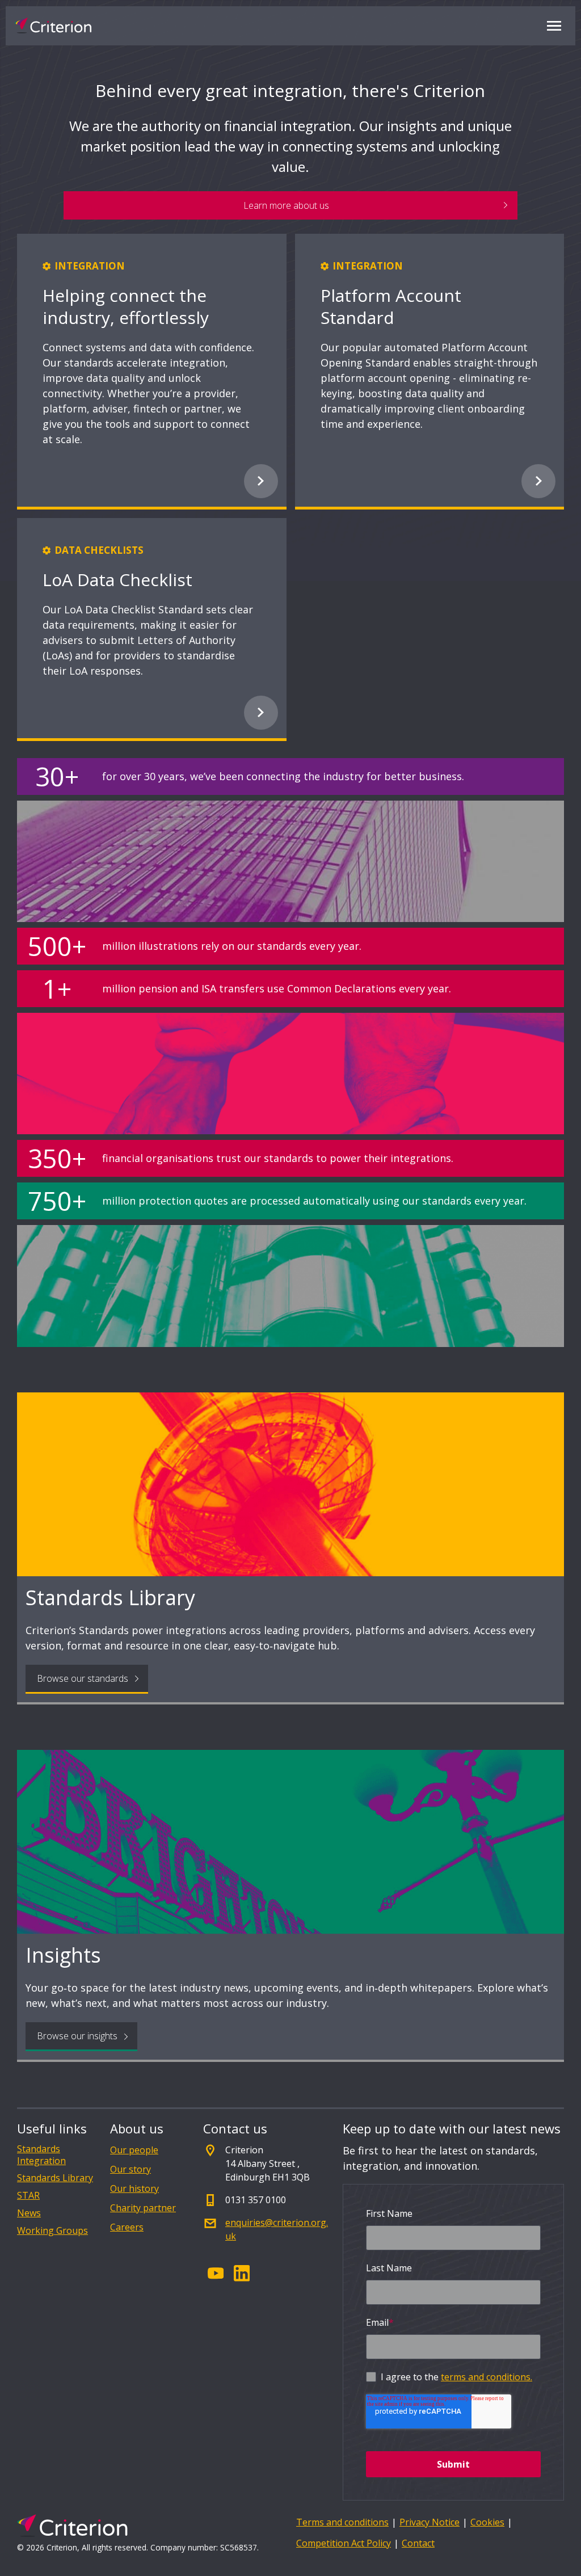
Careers (127, 2227)
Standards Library (55, 2178)
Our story (130, 2169)
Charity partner (143, 2208)
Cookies (487, 2522)
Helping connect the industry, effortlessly (126, 306)
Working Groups (52, 2231)
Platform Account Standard (391, 306)
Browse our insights (77, 2036)
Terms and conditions (342, 2522)
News (29, 2213)
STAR (28, 2196)
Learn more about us (286, 205)
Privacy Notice (430, 2522)
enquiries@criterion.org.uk (277, 2229)
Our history (134, 2188)
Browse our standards (83, 1678)
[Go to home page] (53, 26)
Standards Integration (41, 2155)
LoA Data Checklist (117, 580)
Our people (134, 2150)
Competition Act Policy (344, 2543)
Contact (418, 2543)
